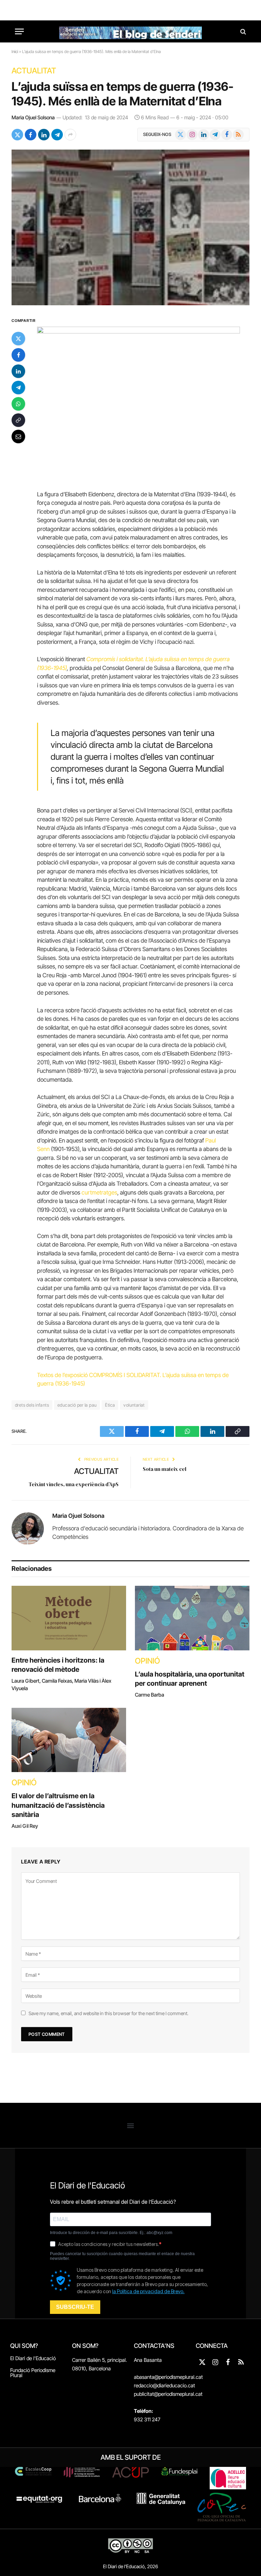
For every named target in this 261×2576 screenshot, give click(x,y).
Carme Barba (150, 1695)
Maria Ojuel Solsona (33, 117)
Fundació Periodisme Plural (33, 2373)
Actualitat (34, 71)
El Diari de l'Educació (33, 2358)
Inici (15, 51)
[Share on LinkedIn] (44, 135)
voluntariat (134, 1405)
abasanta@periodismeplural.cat (168, 2377)
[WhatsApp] (18, 404)
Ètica (110, 1405)
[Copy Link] (18, 420)
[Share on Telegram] (57, 135)
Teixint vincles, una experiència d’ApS (74, 1484)
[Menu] (19, 31)
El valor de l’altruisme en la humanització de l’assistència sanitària (58, 1805)
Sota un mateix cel (164, 1469)
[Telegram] (18, 388)
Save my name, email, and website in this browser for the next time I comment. (108, 2013)
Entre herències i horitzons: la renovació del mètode (58, 1665)
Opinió (147, 1661)
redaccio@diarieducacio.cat (164, 2385)
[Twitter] (18, 339)
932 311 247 (147, 2419)
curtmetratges (99, 1192)
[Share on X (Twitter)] (17, 135)
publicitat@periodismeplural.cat (168, 2394)
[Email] (18, 436)
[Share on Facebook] (31, 135)
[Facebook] (18, 355)
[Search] (242, 31)
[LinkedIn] (18, 371)
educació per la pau (77, 1405)
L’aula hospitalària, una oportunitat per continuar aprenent (190, 1679)
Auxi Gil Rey (25, 1826)
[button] (131, 2125)
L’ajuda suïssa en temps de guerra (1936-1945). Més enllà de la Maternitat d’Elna (123, 94)
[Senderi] (130, 31)
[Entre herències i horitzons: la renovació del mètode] (69, 1618)
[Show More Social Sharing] (70, 135)
